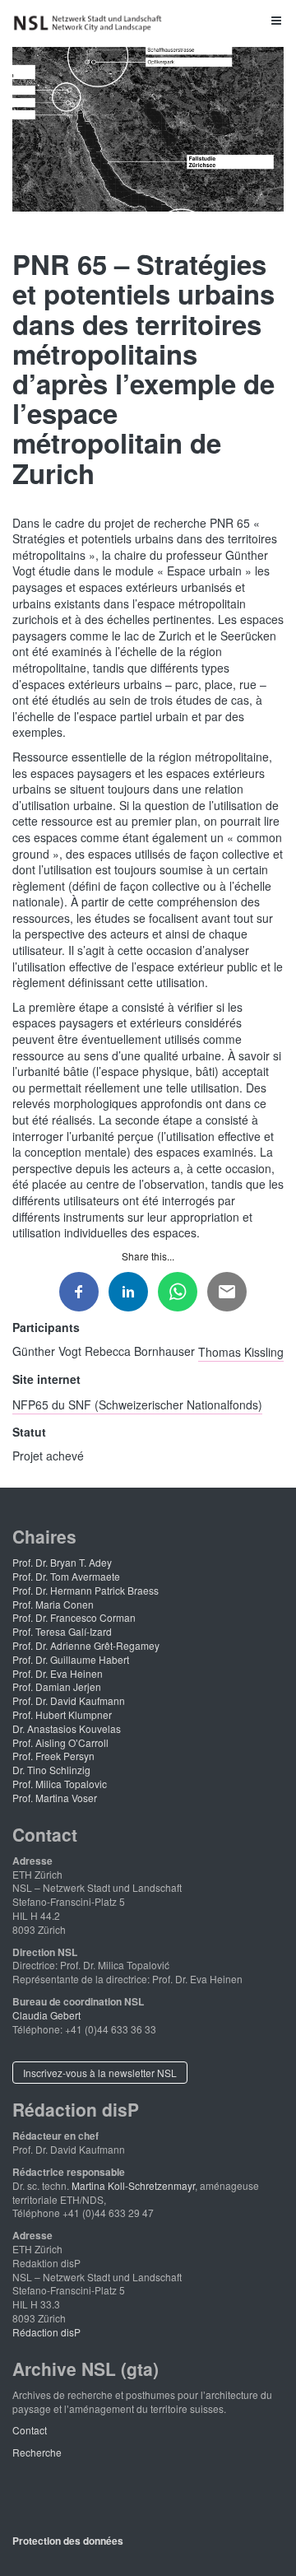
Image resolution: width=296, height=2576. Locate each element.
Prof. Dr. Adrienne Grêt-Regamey (86, 1645)
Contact (30, 2430)
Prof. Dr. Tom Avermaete (66, 1576)
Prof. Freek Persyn (53, 1756)
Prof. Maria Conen (53, 1604)
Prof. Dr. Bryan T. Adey (62, 1562)
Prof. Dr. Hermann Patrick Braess (86, 1590)
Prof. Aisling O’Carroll (60, 1742)
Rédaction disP (46, 2332)
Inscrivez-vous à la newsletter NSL (100, 2073)
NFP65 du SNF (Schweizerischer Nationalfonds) (137, 1404)
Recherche (37, 2452)
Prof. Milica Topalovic (60, 1784)
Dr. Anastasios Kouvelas (67, 1728)
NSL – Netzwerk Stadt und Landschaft (90, 23)
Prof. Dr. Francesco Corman (74, 1617)
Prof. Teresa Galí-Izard (62, 1631)
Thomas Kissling (241, 1351)
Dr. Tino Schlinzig (51, 1770)
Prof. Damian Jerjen (57, 1686)
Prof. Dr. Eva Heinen (58, 1673)
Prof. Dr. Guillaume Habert (71, 1659)
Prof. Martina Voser (55, 1798)
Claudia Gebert (46, 2015)
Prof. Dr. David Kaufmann (69, 1700)
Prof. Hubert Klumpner (62, 1714)
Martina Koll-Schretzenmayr (133, 2185)
